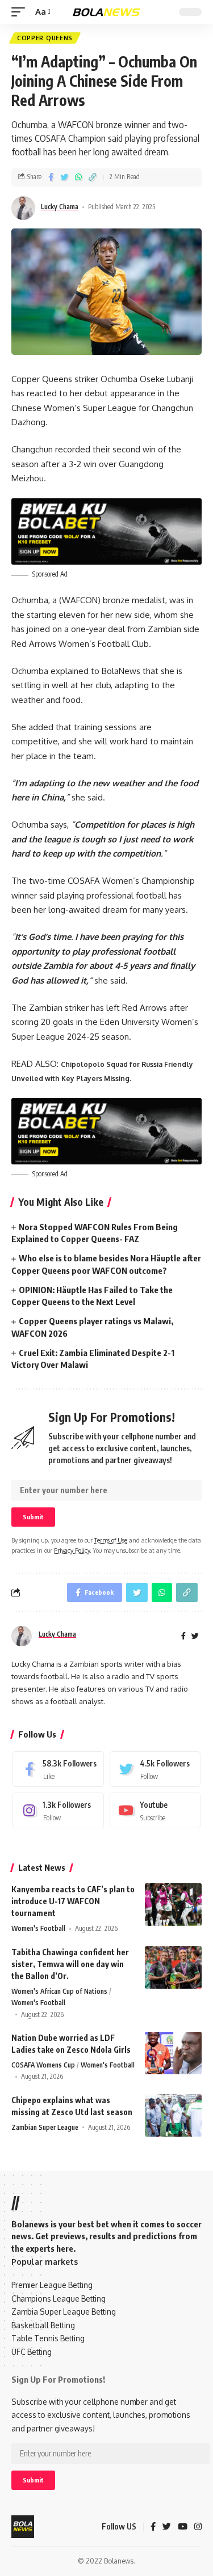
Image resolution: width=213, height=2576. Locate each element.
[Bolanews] (107, 12)
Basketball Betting (43, 2325)
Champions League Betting (59, 2299)
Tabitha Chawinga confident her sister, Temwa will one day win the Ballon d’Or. (70, 1964)
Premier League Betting (52, 2285)
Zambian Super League (45, 2127)
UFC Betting (32, 2352)
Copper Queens (45, 38)
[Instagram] (58, 1810)
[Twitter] (155, 1769)
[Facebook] (58, 1769)
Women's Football (38, 1928)
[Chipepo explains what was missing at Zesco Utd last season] (173, 2115)
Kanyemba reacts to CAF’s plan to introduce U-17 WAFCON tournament (73, 1901)
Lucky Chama (60, 207)
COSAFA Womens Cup (43, 2065)
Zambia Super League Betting (64, 2312)
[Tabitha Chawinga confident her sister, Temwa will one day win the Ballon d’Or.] (173, 1967)
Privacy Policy (72, 1550)
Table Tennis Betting (48, 2338)
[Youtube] (155, 1810)
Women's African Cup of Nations (59, 1991)
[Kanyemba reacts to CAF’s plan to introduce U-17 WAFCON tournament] (173, 1905)
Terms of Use (111, 1540)
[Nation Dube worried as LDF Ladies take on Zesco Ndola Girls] (173, 2053)
